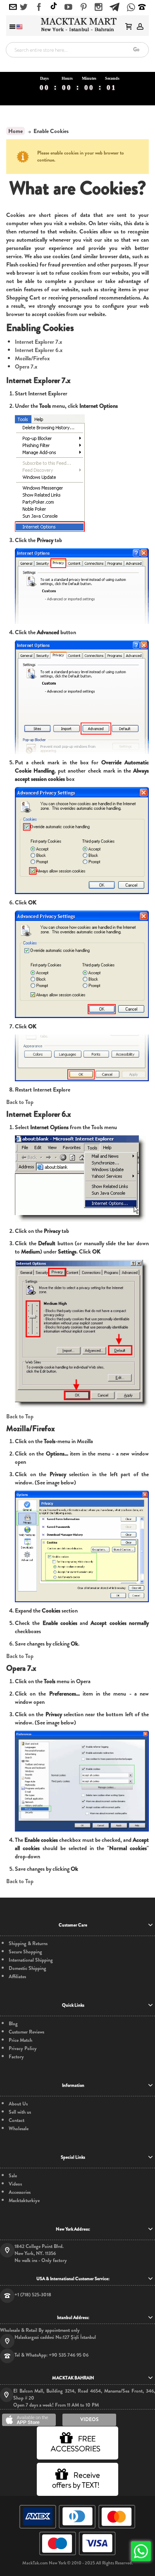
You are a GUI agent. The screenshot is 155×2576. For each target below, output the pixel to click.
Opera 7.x (26, 366)
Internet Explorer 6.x (39, 350)
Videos (15, 2184)
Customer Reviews (26, 2032)
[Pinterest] (84, 7)
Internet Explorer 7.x (38, 342)
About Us (18, 2104)
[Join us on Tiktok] (54, 7)
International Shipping (31, 1960)
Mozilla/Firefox (32, 358)
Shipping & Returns (28, 1944)
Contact (17, 2121)
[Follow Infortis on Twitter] (24, 7)
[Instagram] (99, 7)
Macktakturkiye (24, 2201)
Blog (13, 2024)
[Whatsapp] (131, 8)
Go (136, 49)
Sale (13, 2176)
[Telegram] (114, 6)
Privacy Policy (23, 2049)
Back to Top (20, 1102)
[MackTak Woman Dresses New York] (77, 25)
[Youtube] (68, 7)
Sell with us (20, 2112)
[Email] (13, 7)
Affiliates (17, 1977)
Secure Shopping (25, 1952)
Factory (16, 2057)
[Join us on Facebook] (39, 7)
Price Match (20, 2040)
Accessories (20, 2192)
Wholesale (19, 2129)
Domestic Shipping (27, 1968)
